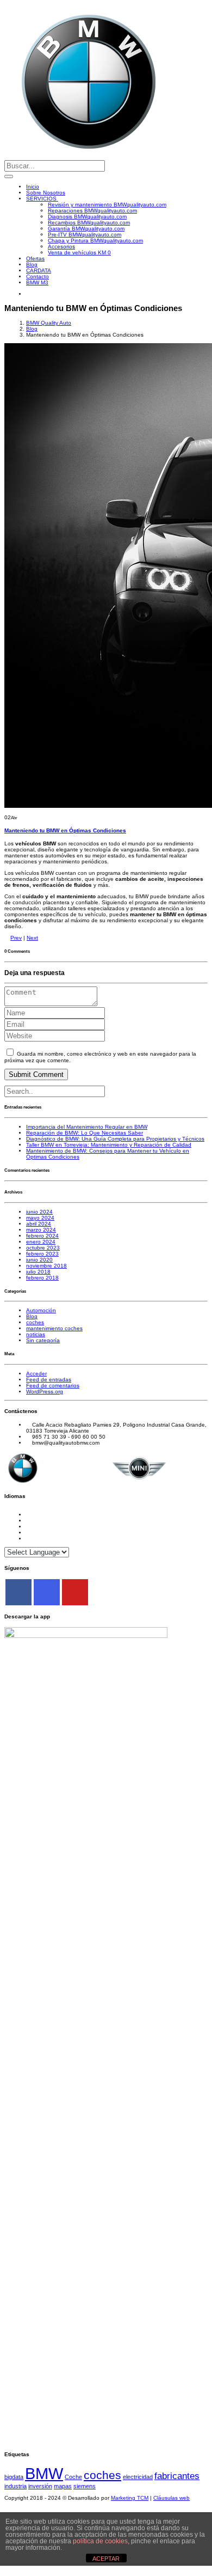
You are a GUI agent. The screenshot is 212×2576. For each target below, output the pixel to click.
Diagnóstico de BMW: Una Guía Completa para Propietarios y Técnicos (115, 1139)
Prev (16, 938)
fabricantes (177, 2476)
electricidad (138, 2477)
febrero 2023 (42, 1254)
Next (32, 938)
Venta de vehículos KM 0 (79, 252)
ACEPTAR (106, 2559)
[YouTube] (75, 1592)
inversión (40, 2486)
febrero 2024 (42, 1236)
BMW (44, 2473)
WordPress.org (45, 1391)
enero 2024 (41, 1242)
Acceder (36, 1374)
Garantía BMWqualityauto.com (86, 229)
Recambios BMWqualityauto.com (89, 223)
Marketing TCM (130, 2498)
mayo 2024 (40, 1218)
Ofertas (35, 258)
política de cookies (100, 2541)
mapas (63, 2486)
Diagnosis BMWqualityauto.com (87, 217)
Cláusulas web (172, 2498)
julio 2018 (38, 1272)
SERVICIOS (42, 199)
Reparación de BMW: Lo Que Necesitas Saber (85, 1133)
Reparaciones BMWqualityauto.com (92, 211)
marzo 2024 (41, 1230)
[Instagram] (47, 1592)
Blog (32, 264)
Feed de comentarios (53, 1386)
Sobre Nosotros (46, 193)
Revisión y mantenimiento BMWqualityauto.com (107, 205)
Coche (73, 2477)
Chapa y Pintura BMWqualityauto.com (95, 240)
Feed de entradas (49, 1380)
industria (15, 2486)
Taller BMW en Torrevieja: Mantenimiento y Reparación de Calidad (109, 1145)
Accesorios (61, 246)
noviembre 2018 (46, 1266)
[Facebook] (18, 1592)
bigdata (14, 2477)
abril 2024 (39, 1224)
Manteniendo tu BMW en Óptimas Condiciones (65, 830)
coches (35, 1322)
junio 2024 (39, 1212)
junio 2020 (39, 1260)
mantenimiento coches (54, 1328)
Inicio (33, 187)
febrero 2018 (42, 1278)
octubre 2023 (43, 1248)
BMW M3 (37, 282)
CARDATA (39, 270)
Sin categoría (43, 1340)
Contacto (38, 276)
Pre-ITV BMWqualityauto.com (85, 235)
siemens (85, 2486)
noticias (36, 1334)
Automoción (41, 1310)
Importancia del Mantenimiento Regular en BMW (87, 1127)
